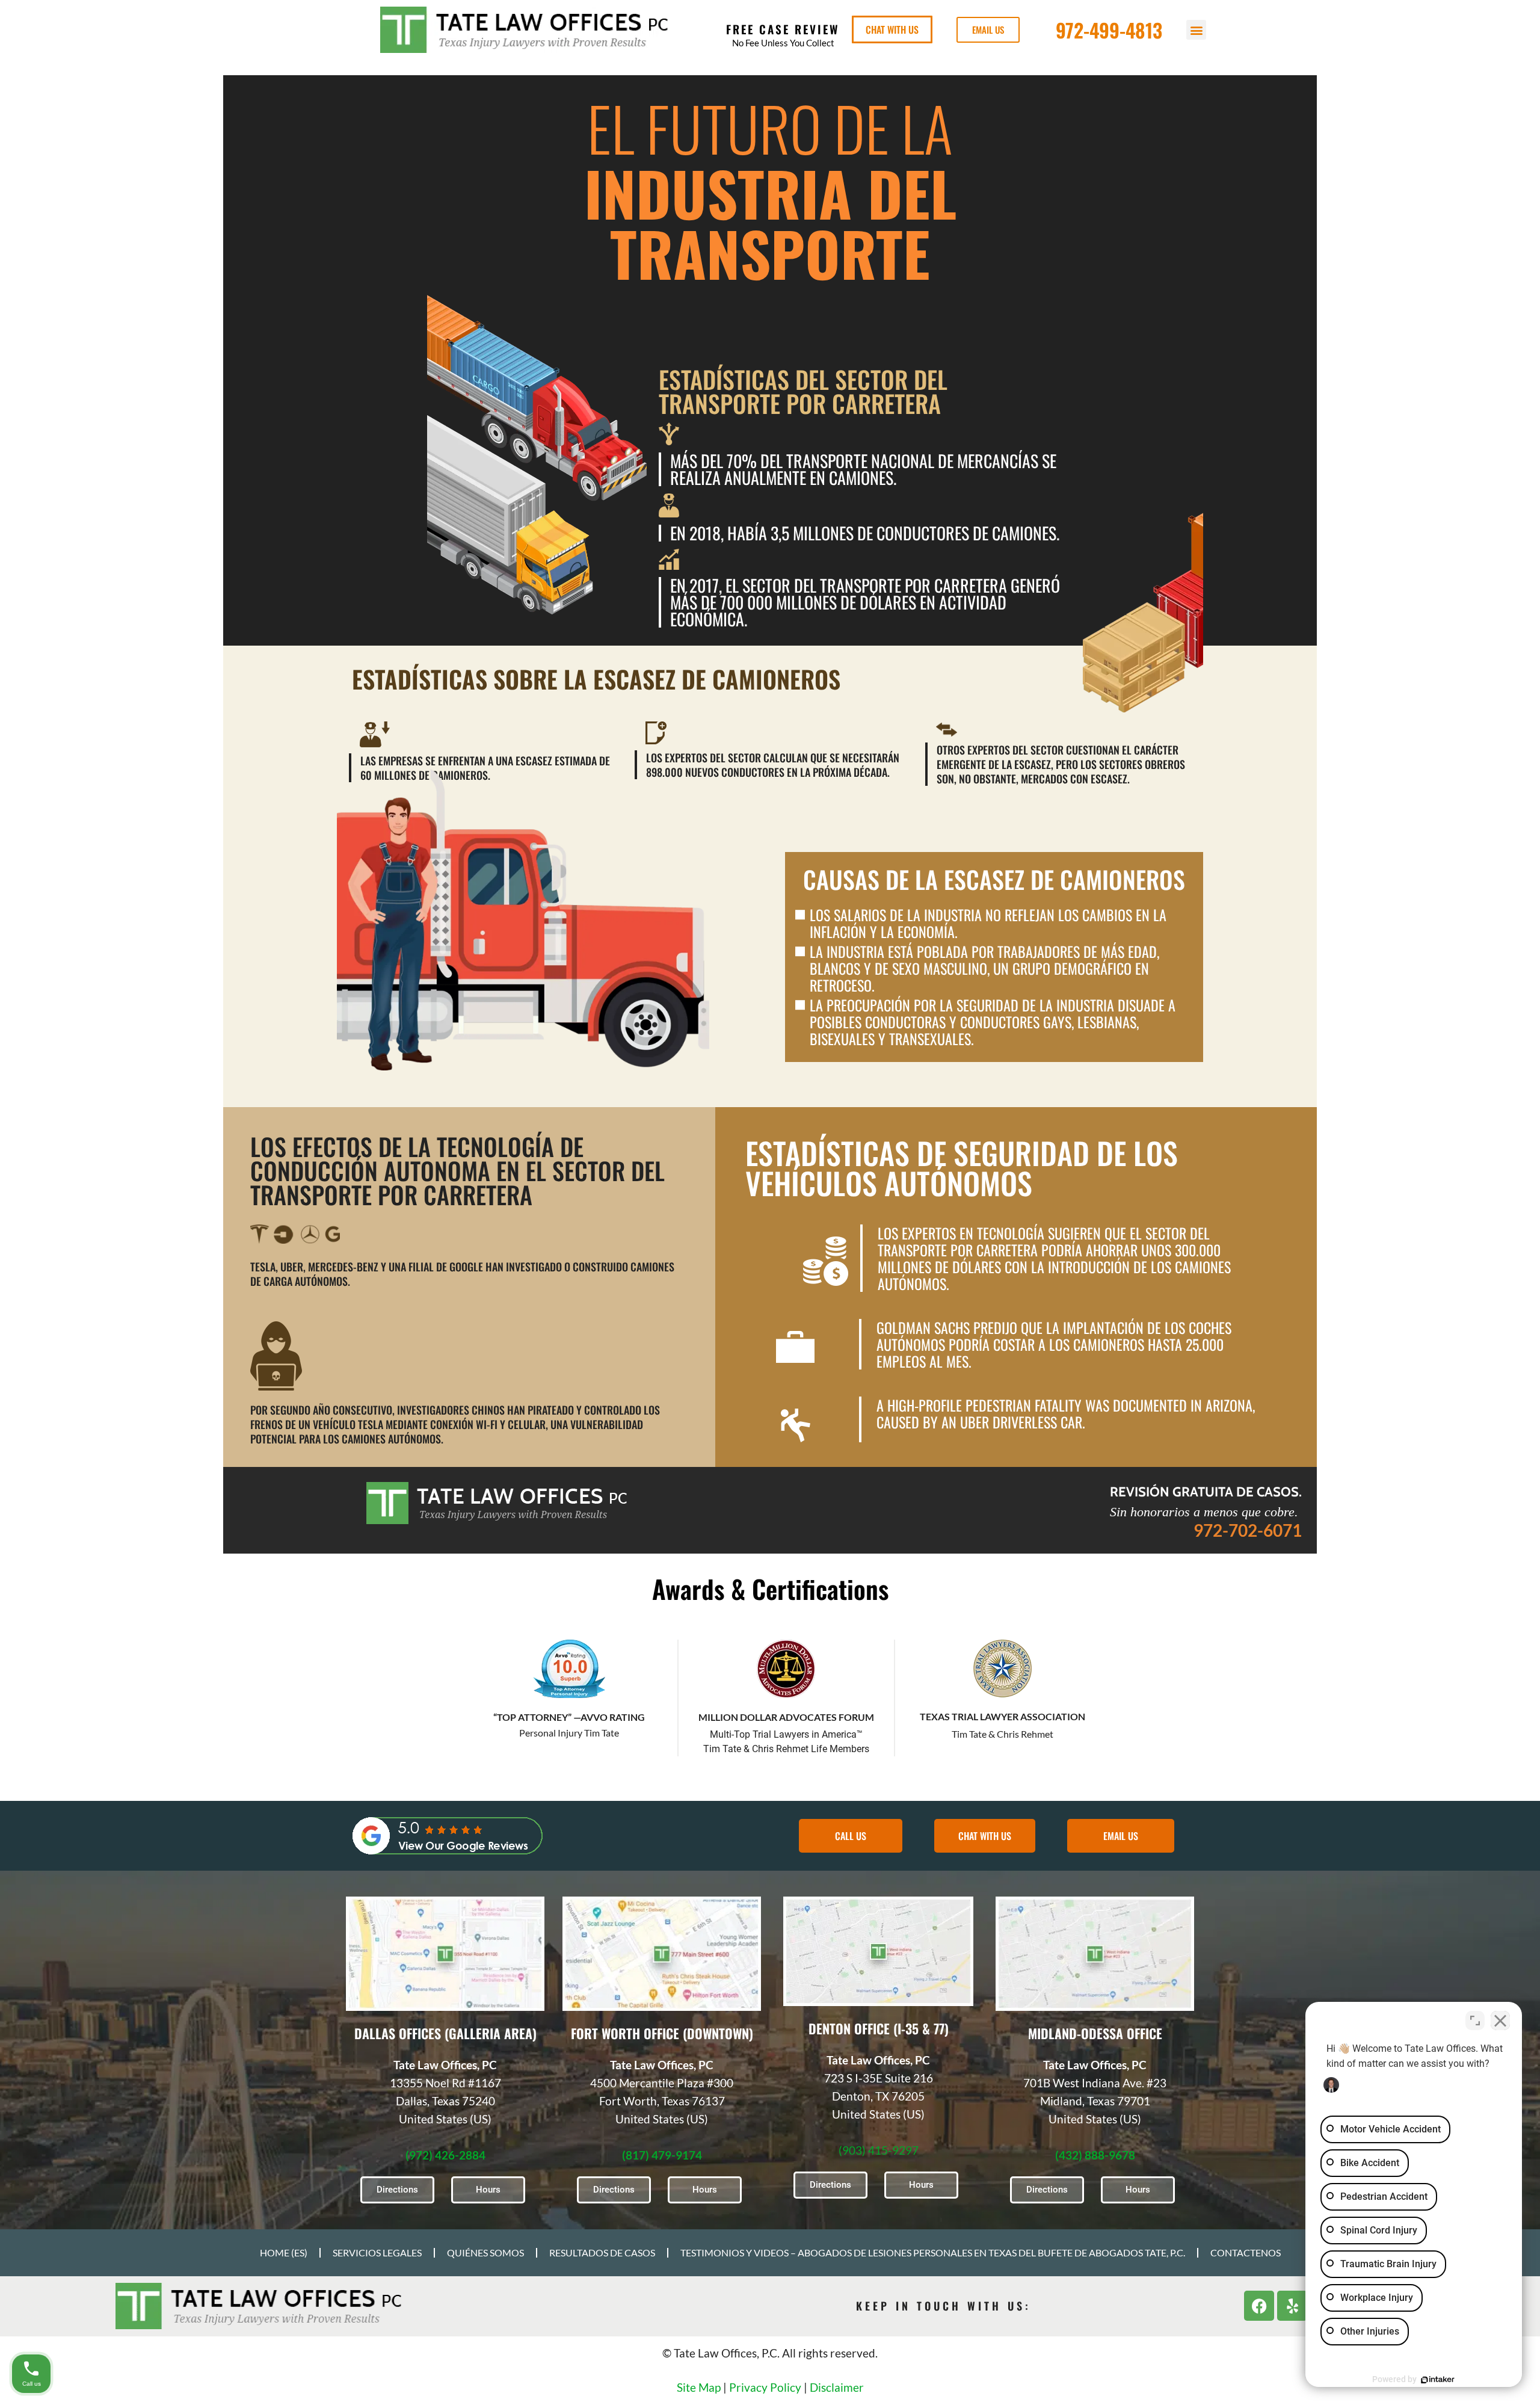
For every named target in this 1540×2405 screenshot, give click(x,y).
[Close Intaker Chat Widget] (1500, 2021)
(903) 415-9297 (879, 2150)
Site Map (699, 2387)
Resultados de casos (602, 2252)
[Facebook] (1259, 2306)
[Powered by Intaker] (1438, 2380)
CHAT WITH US (892, 29)
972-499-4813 (1109, 30)
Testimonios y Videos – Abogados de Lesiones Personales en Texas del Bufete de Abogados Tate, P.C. (933, 2252)
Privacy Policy (765, 2387)
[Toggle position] (1475, 2021)
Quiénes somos (485, 2252)
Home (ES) (284, 2252)
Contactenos (1246, 2252)
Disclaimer (837, 2387)
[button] (1196, 30)
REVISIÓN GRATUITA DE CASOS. (1206, 1492)
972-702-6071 (1248, 1530)
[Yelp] (1292, 2306)
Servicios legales (377, 2252)
